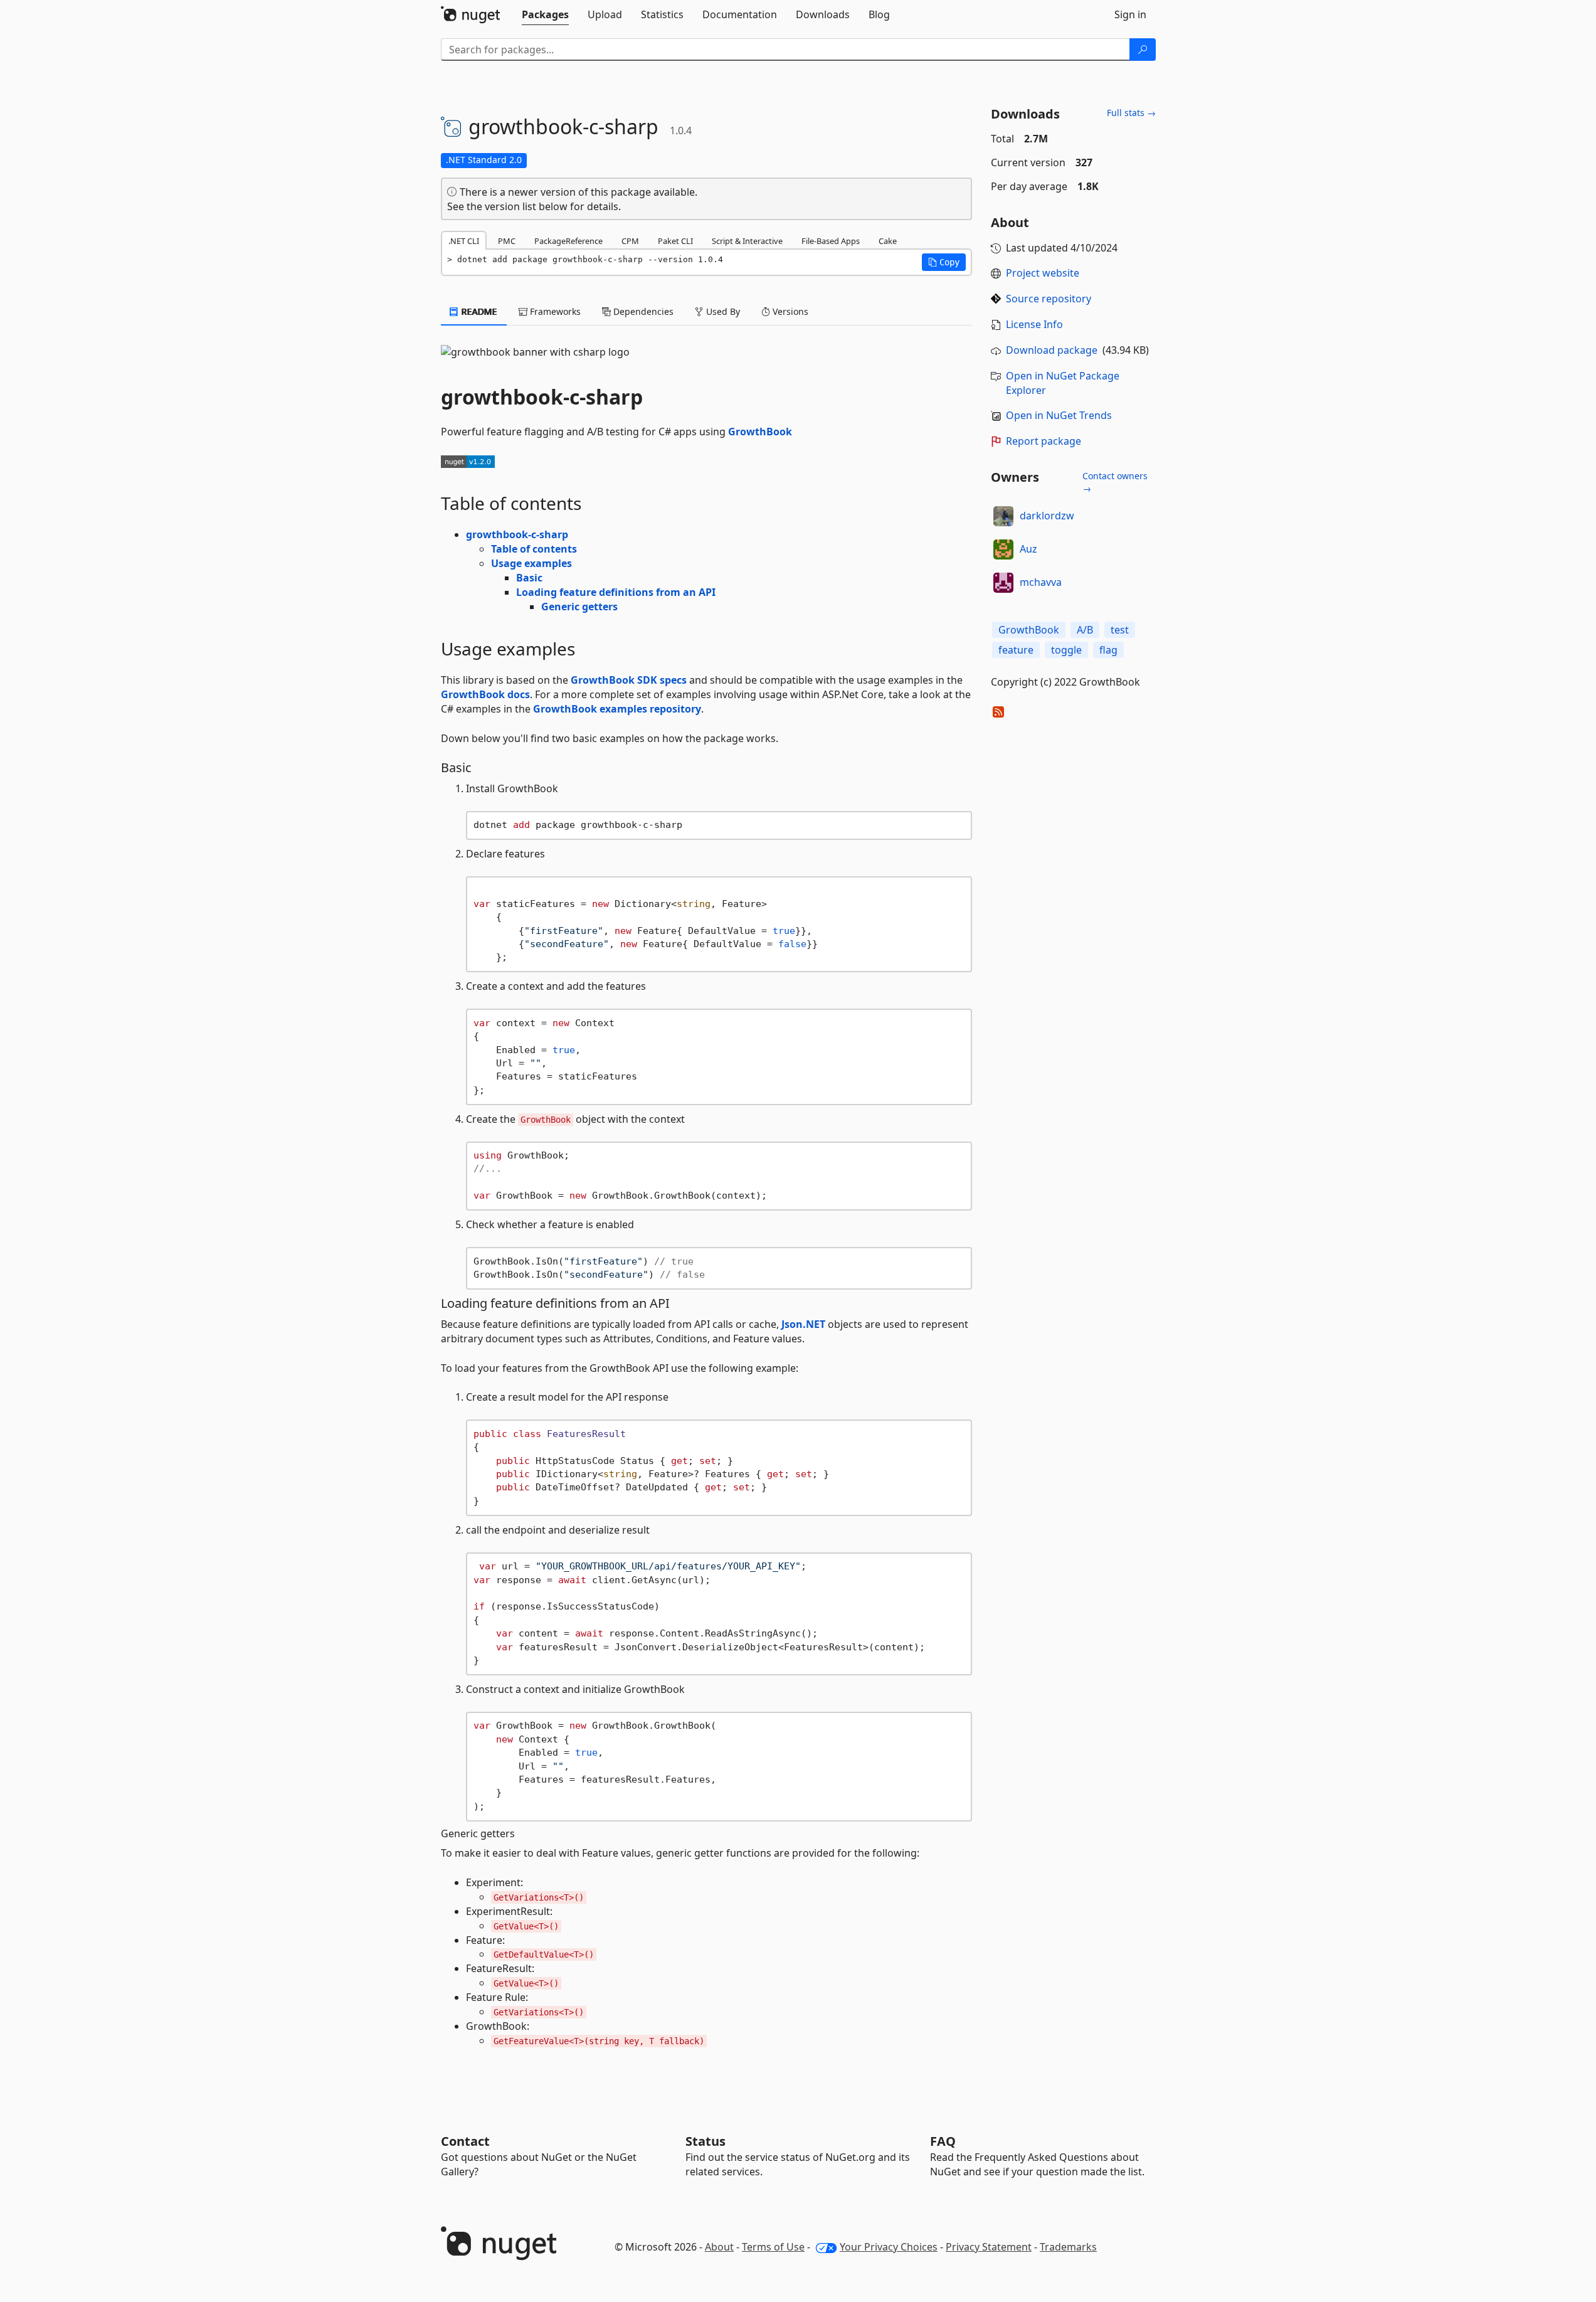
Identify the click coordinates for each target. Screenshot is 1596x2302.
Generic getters (579, 607)
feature (1016, 650)
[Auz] (1003, 549)
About (719, 2247)
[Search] (1143, 50)
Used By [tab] (722, 311)
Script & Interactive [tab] (747, 241)
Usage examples (531, 563)
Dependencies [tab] (642, 311)
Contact (465, 2141)
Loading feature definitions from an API (616, 592)
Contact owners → (1115, 482)
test (1120, 630)
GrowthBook (760, 432)
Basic (529, 578)
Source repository (1049, 299)
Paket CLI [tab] (675, 241)
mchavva (1041, 582)
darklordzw (1047, 516)
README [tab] (478, 311)
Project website (1043, 273)
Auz (1028, 549)
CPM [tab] (630, 241)
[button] (944, 262)
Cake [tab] (888, 241)
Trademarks (1068, 2247)
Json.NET (803, 1324)
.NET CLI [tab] (464, 241)
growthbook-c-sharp (517, 534)
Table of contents (534, 549)
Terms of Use (773, 2247)
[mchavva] (1003, 583)
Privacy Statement (989, 2247)
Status (706, 2141)
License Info (1034, 324)
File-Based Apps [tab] (831, 241)
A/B (1085, 630)
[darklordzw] (1003, 516)
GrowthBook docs (485, 694)
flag (1108, 650)
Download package (1052, 350)
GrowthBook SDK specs (629, 680)
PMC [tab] (507, 241)
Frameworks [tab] (554, 311)
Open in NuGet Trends (1059, 415)
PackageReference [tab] (568, 241)
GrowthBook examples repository (617, 709)
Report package (1044, 441)
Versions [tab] (789, 311)
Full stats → (1131, 113)
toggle (1066, 650)
